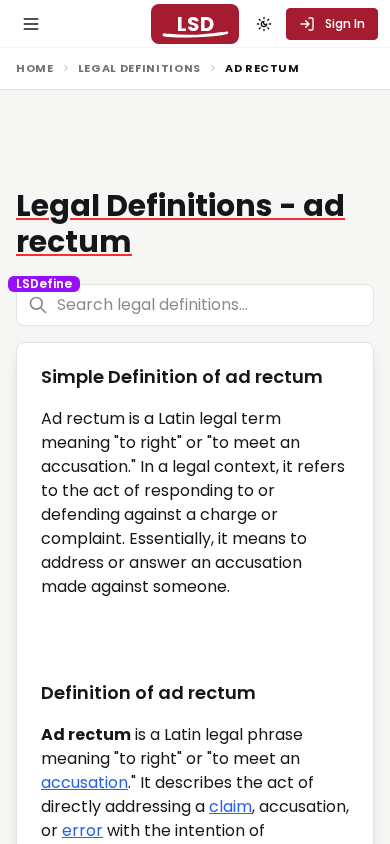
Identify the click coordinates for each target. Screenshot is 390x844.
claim (230, 806)
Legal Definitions (139, 68)
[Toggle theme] (264, 24)
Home (35, 68)
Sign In (345, 23)
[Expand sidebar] (31, 24)
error (82, 830)
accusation (84, 782)
